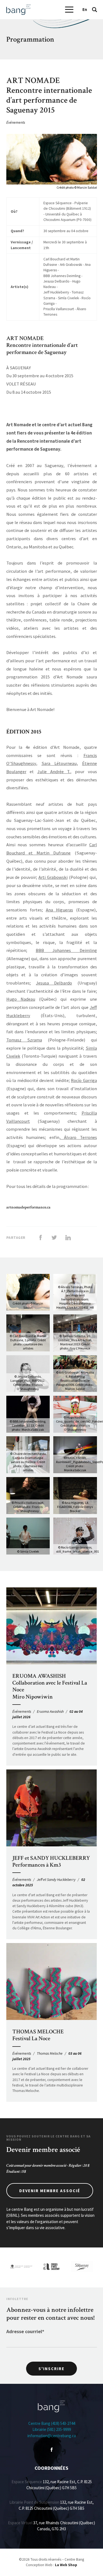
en (85, 9)
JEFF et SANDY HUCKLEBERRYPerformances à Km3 (51, 1861)
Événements (16, 123)
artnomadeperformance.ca (28, 1207)
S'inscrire (51, 2369)
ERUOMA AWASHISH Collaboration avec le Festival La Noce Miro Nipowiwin (50, 1686)
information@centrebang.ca (52, 2436)
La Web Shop (66, 2565)
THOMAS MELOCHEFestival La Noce (38, 2035)
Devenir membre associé (50, 2191)
